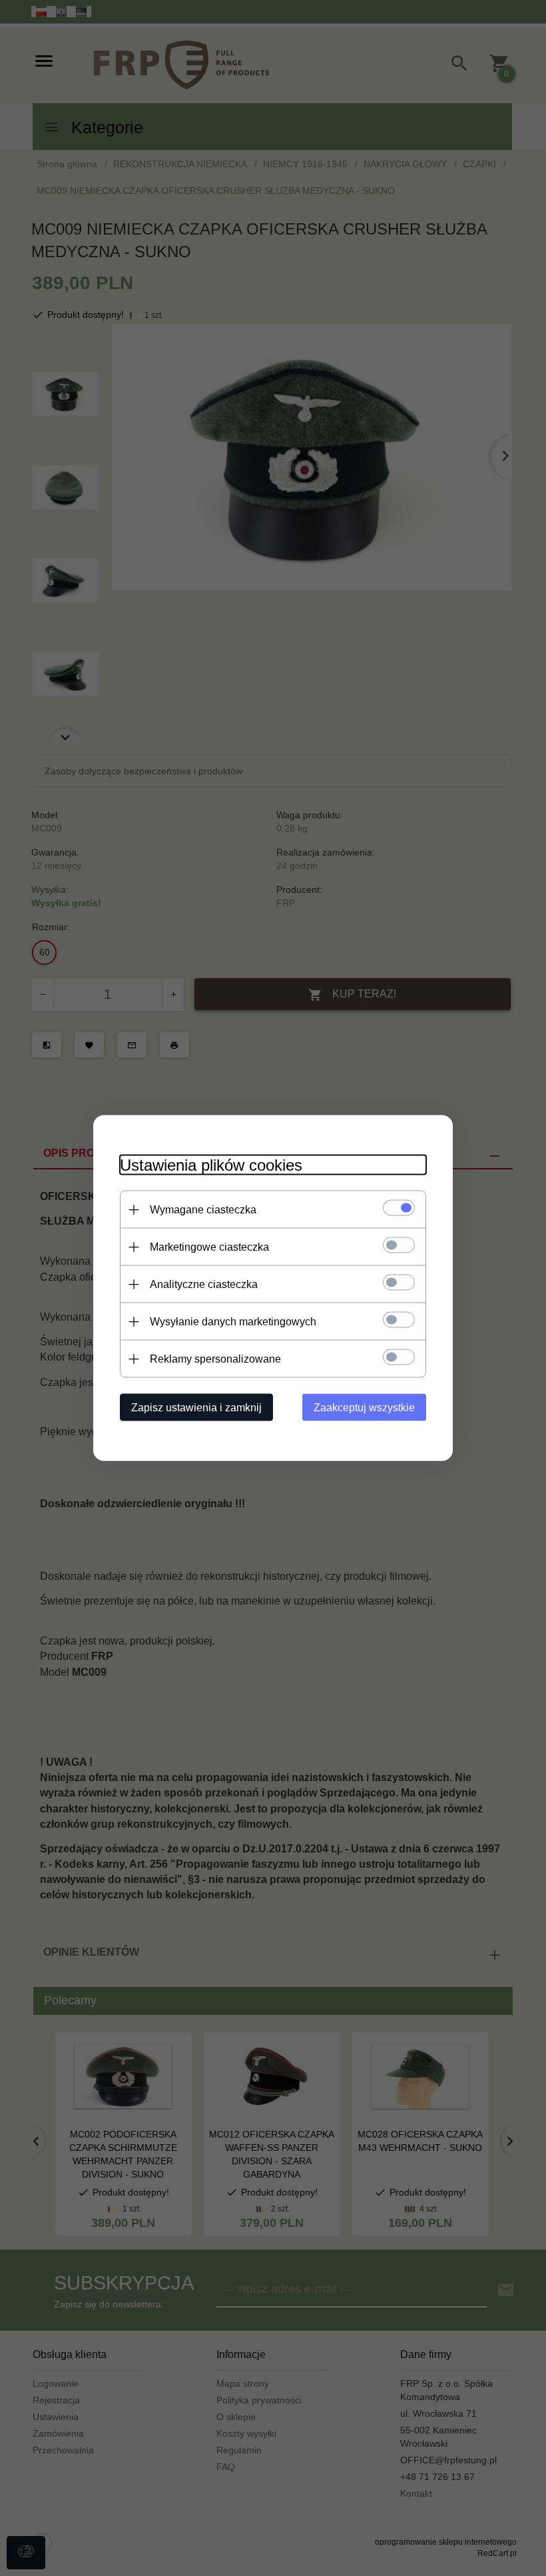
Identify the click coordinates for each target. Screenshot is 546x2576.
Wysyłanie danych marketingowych (233, 1322)
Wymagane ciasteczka (203, 1210)
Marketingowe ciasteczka (209, 1247)
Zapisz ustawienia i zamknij (196, 1408)
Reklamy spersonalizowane (215, 1359)
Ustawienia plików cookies (211, 1165)
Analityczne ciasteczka (204, 1284)
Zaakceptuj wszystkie (364, 1408)
